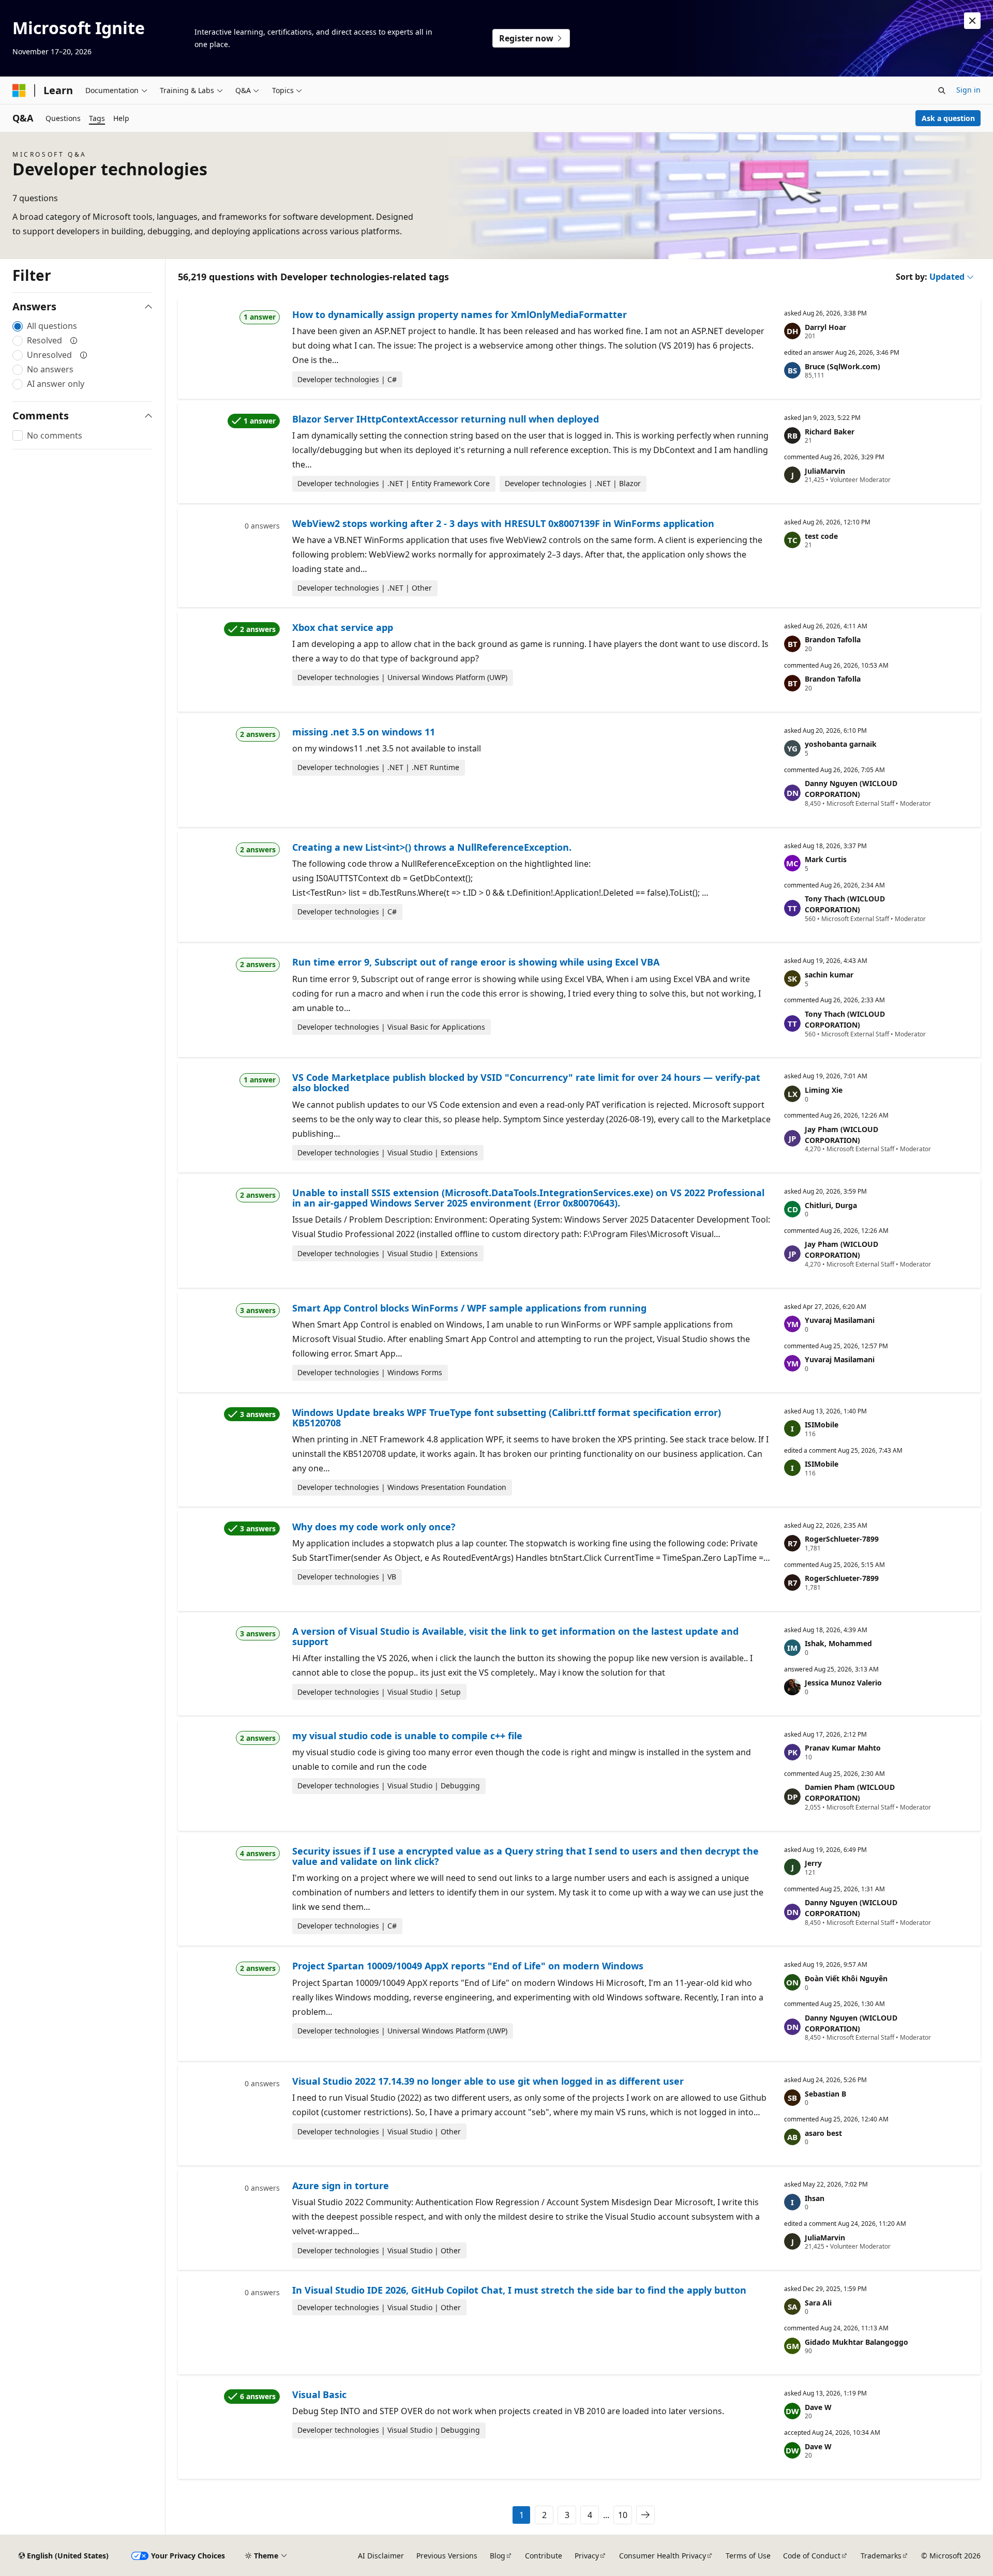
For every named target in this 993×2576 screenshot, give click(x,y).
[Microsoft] (19, 91)
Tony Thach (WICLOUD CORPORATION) (845, 904)
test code (821, 536)
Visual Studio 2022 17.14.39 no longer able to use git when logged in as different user (488, 2081)
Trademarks (881, 2556)
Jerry (813, 1863)
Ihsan (815, 2198)
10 (623, 2515)
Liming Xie (824, 1090)
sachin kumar (829, 975)
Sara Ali (818, 2303)
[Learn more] (74, 340)
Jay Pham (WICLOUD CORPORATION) (841, 1135)
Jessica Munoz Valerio (843, 1683)
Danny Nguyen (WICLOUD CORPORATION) (851, 789)
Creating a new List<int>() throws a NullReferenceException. (432, 847)
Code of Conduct (812, 2556)
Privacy (587, 2556)
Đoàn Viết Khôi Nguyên (846, 1978)
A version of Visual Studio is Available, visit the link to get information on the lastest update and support (515, 1636)
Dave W (818, 2407)
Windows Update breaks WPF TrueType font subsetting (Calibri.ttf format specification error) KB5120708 (507, 1418)
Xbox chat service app (343, 627)
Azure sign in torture (341, 2186)
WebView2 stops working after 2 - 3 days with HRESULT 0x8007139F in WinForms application (503, 523)
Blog (498, 2556)
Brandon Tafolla (833, 639)
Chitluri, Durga (831, 1205)
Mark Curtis (826, 859)
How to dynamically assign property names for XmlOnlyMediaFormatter (460, 314)
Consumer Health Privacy (663, 2556)
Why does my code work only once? (374, 1527)
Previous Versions (447, 2556)
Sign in (968, 90)
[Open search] (942, 91)
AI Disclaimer (381, 2556)
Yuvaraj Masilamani (840, 1320)
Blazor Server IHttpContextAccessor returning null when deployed (446, 419)
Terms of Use (748, 2556)
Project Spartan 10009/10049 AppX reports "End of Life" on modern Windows (468, 1966)
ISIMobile (822, 1425)
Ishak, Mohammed (838, 1643)
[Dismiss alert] (972, 21)
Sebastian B (825, 2094)
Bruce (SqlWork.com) (842, 366)
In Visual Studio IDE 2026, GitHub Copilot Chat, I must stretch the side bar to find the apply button (519, 2290)
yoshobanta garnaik (841, 744)
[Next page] (645, 2515)
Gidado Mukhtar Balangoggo (856, 2342)
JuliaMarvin (825, 471)
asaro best (823, 2133)
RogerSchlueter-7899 (842, 1539)
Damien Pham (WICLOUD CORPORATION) (850, 1792)
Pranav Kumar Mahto (843, 1748)
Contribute (544, 2556)
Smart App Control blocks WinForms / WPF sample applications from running (469, 1308)
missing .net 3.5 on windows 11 (364, 732)
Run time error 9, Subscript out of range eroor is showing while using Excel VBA (476, 962)
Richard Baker (830, 432)
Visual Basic (319, 2394)
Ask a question (948, 118)
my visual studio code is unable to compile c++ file (407, 1736)
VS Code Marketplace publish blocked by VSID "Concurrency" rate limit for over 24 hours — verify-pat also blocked (526, 1082)
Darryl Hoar (825, 327)
